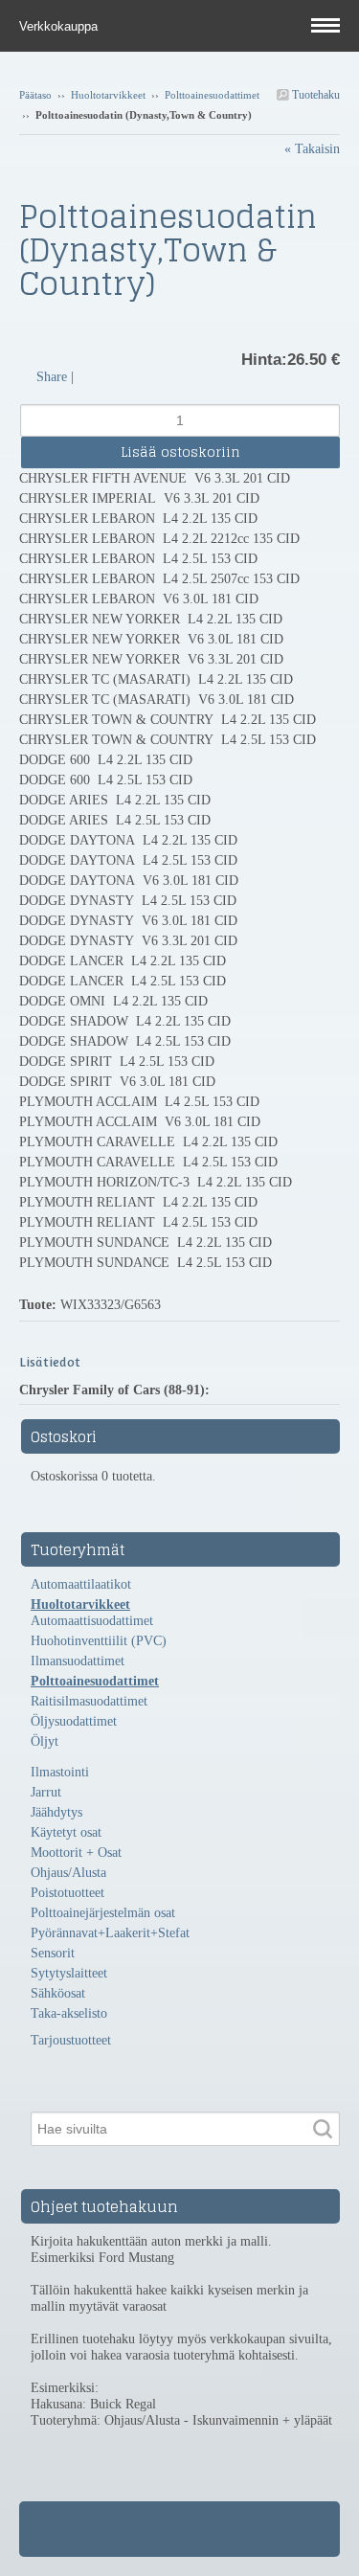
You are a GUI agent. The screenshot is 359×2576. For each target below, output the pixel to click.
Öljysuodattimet (74, 1721)
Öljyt (45, 1741)
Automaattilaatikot (81, 1584)
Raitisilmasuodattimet (89, 1701)
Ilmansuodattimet (78, 1661)
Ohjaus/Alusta (68, 1873)
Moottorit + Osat (76, 1853)
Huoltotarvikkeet (108, 95)
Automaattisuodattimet (92, 1621)
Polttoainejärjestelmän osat (103, 1913)
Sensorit (53, 1953)
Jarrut (46, 1792)
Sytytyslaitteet (69, 1973)
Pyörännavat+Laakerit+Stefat (110, 1933)
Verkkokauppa (60, 26)
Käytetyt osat (66, 1832)
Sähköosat (58, 1993)
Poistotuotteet (67, 1893)
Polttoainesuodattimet (212, 95)
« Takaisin (312, 149)
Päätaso (35, 95)
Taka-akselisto (69, 2013)
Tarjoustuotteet (71, 2040)
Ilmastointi (60, 1772)
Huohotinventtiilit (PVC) (99, 1641)
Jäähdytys (56, 1812)
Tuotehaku (314, 95)
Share (52, 377)
